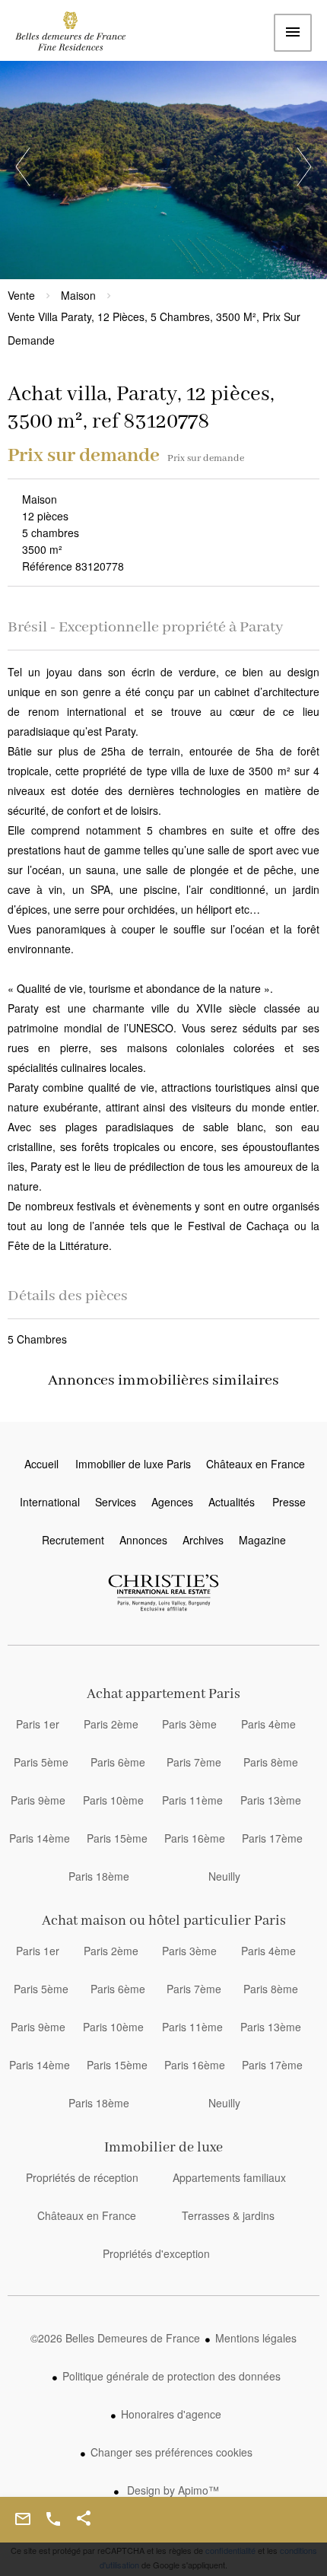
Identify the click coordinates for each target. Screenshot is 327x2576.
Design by (171, 2490)
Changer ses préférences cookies (171, 2452)
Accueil (80, 35)
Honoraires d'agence (171, 2414)
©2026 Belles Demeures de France (115, 2338)
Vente (21, 295)
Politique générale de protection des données (171, 2376)
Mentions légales (256, 2338)
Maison (78, 295)
